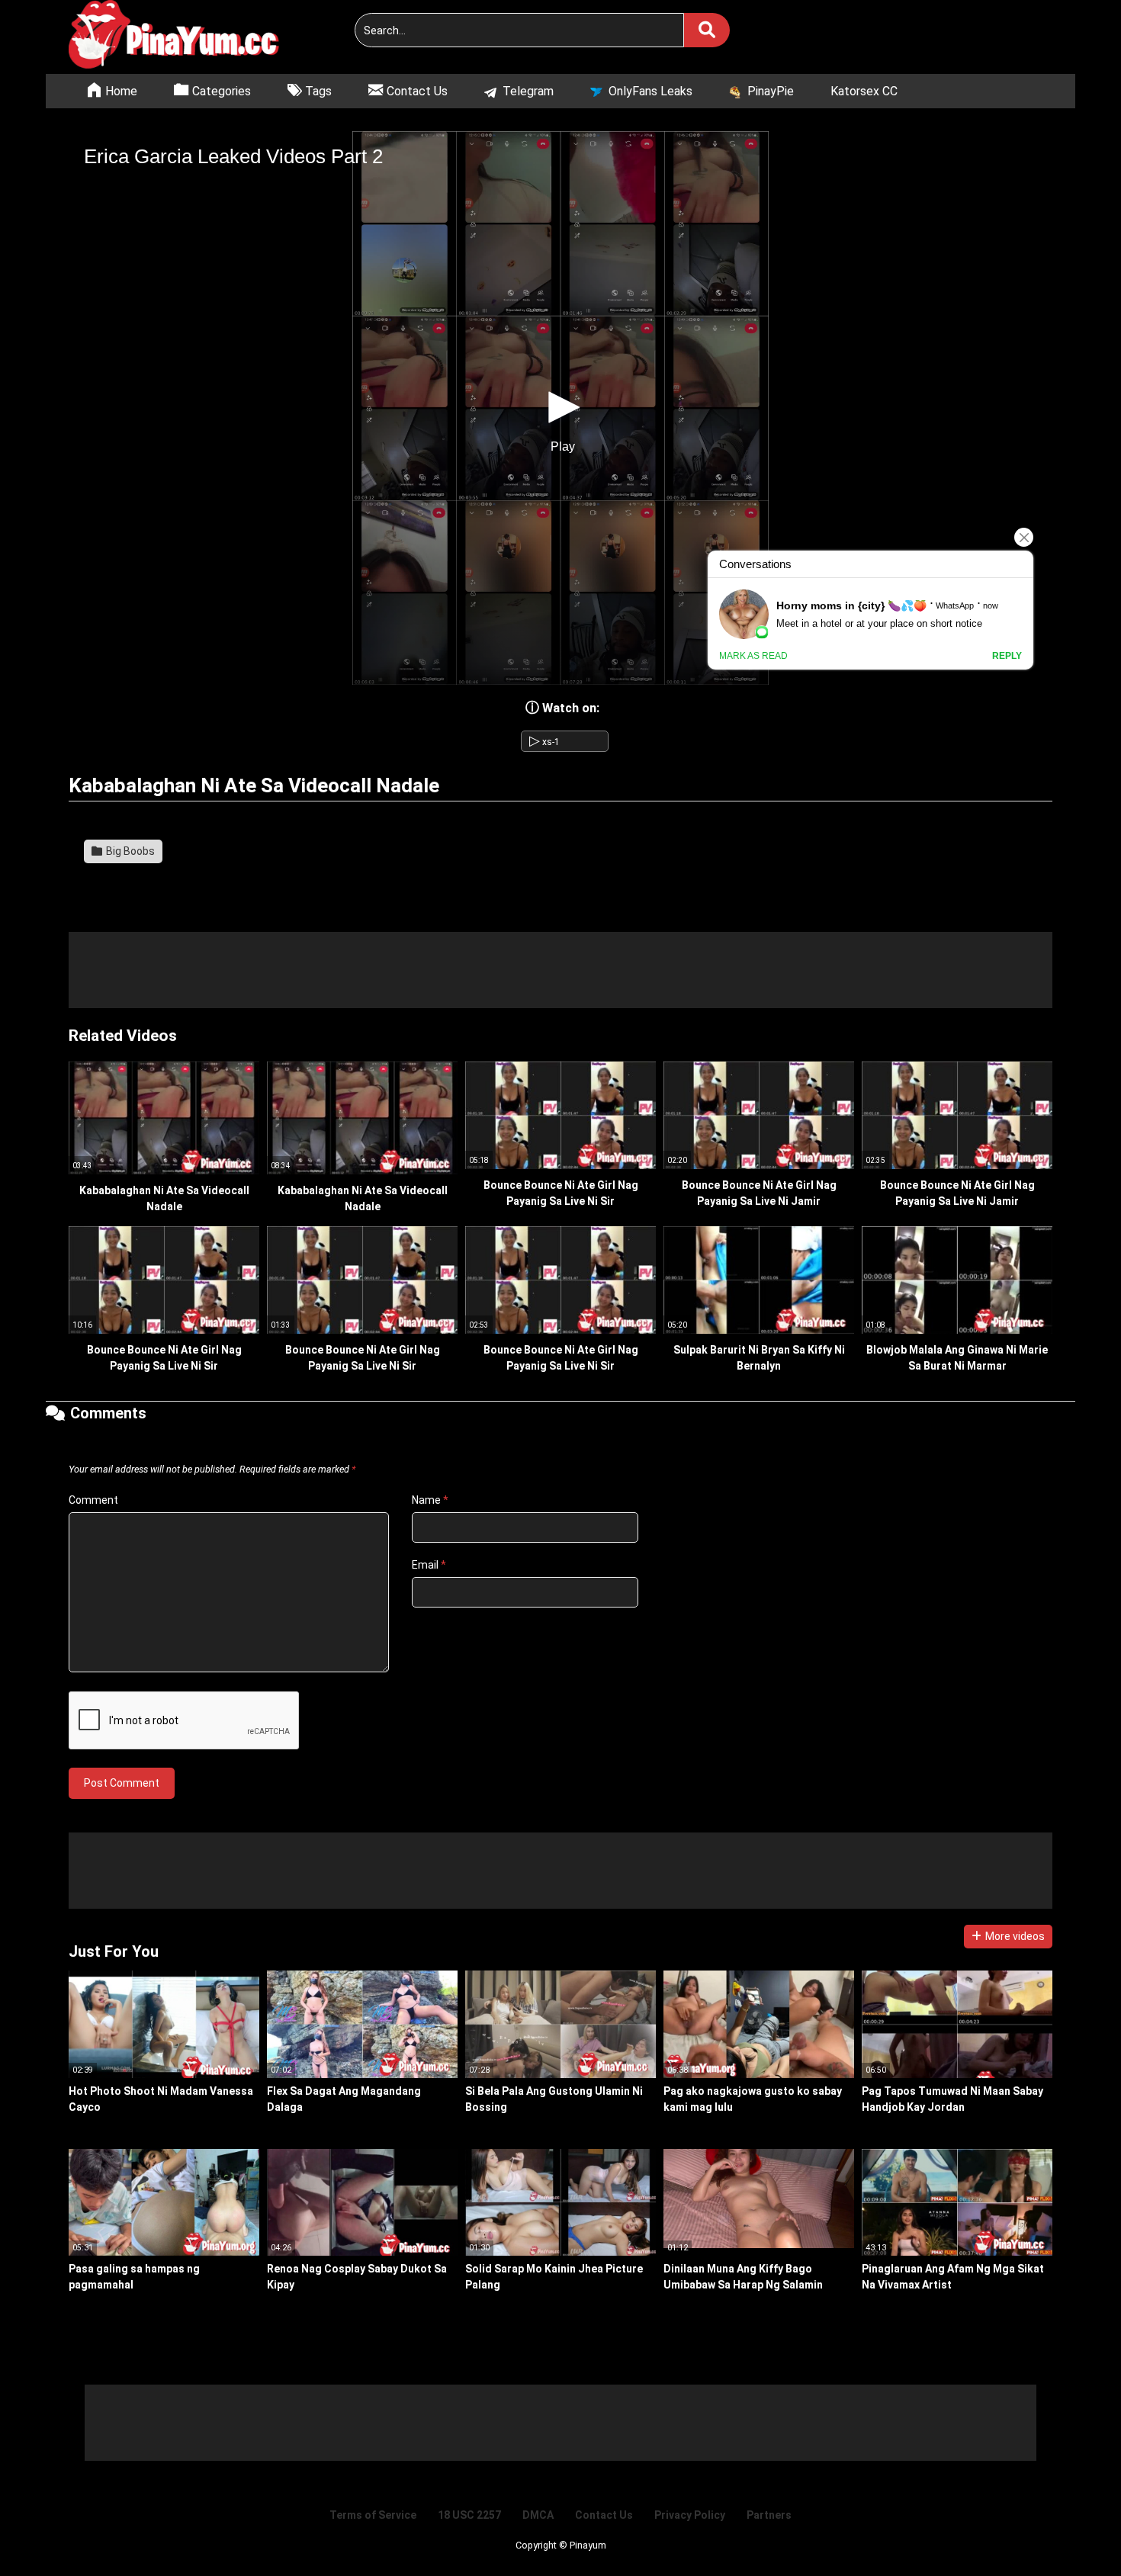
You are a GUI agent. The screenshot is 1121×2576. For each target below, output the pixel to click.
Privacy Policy (690, 2515)
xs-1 (544, 742)
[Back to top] (1071, 2530)
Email (429, 1565)
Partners (769, 2515)
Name (430, 1500)
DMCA (538, 2515)
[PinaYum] (183, 37)
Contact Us (604, 2515)
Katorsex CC (864, 91)
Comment (93, 1500)
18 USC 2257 (469, 2515)
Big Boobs (129, 851)
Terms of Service (373, 2515)
